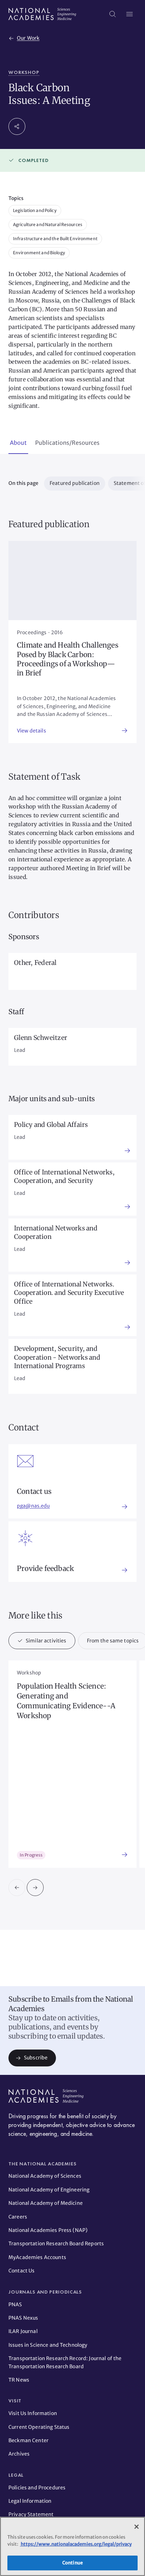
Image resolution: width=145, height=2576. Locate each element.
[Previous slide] (17, 1888)
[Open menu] (130, 14)
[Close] (137, 2527)
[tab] (18, 443)
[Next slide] (35, 1888)
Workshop (24, 72)
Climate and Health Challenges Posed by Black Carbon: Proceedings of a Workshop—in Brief (68, 659)
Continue (72, 2563)
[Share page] (17, 126)
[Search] (113, 14)
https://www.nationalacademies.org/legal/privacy (76, 2544)
